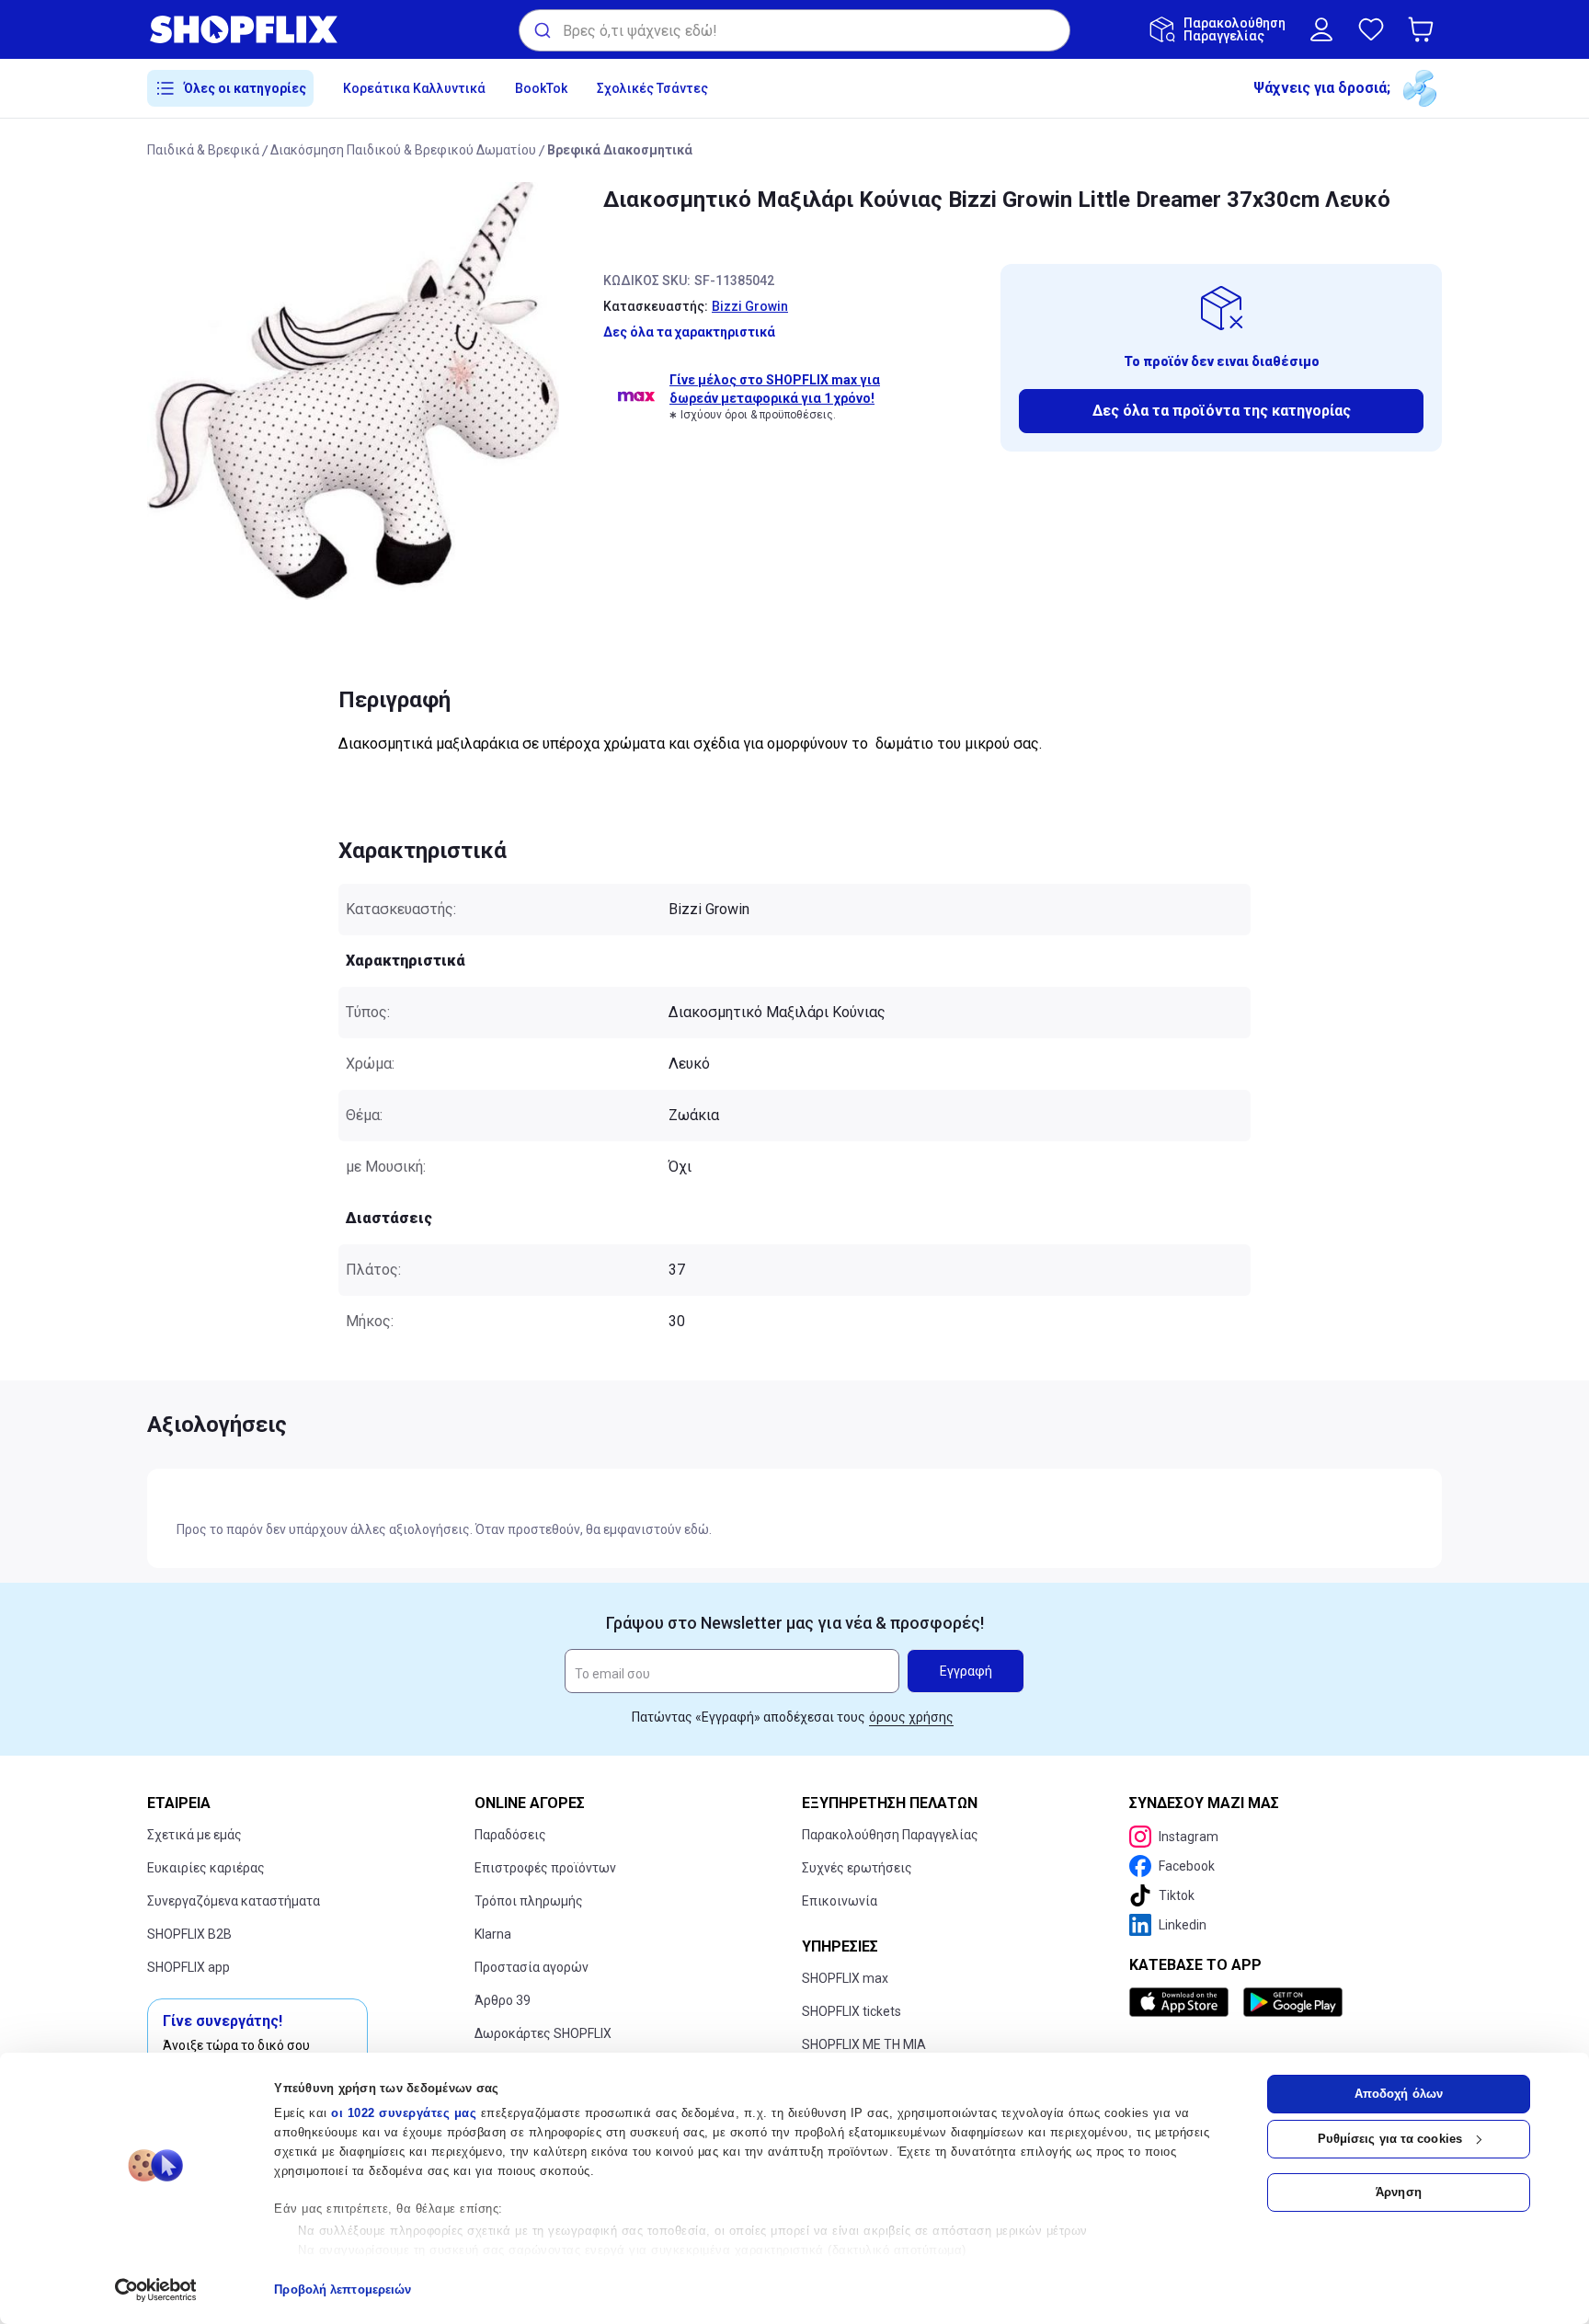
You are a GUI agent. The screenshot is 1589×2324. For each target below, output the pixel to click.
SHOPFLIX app (189, 1967)
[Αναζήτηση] (541, 30)
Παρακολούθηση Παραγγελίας (890, 1835)
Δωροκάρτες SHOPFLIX (543, 2033)
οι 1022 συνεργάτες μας (404, 2113)
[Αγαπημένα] (1371, 29)
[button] (1424, 29)
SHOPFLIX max (845, 1978)
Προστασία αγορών (532, 1967)
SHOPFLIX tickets (852, 2011)
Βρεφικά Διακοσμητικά (620, 150)
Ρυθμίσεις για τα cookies (1390, 2139)
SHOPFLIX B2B (189, 1934)
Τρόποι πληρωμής (529, 1901)
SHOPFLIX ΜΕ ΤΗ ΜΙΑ (864, 2044)
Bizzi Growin (750, 306)
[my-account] (1321, 29)
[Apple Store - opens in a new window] (1183, 2002)
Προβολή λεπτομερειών (343, 2290)
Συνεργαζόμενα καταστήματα (234, 1901)
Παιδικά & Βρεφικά (203, 150)
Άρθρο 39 (503, 2000)
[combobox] (794, 30)
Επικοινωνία (840, 1901)
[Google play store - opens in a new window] (1293, 2002)
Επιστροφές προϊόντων (545, 1868)
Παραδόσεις (510, 1835)
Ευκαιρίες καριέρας (206, 1868)
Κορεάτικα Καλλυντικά (414, 88)
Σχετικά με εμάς (194, 1835)
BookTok (541, 88)
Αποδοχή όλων (1399, 2094)
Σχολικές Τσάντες (652, 88)
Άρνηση (1399, 2192)
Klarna (493, 1934)
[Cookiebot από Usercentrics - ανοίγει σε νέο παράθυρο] (156, 2290)
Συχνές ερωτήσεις (857, 1868)
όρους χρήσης (911, 1717)
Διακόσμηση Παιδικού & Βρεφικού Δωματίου (403, 150)
